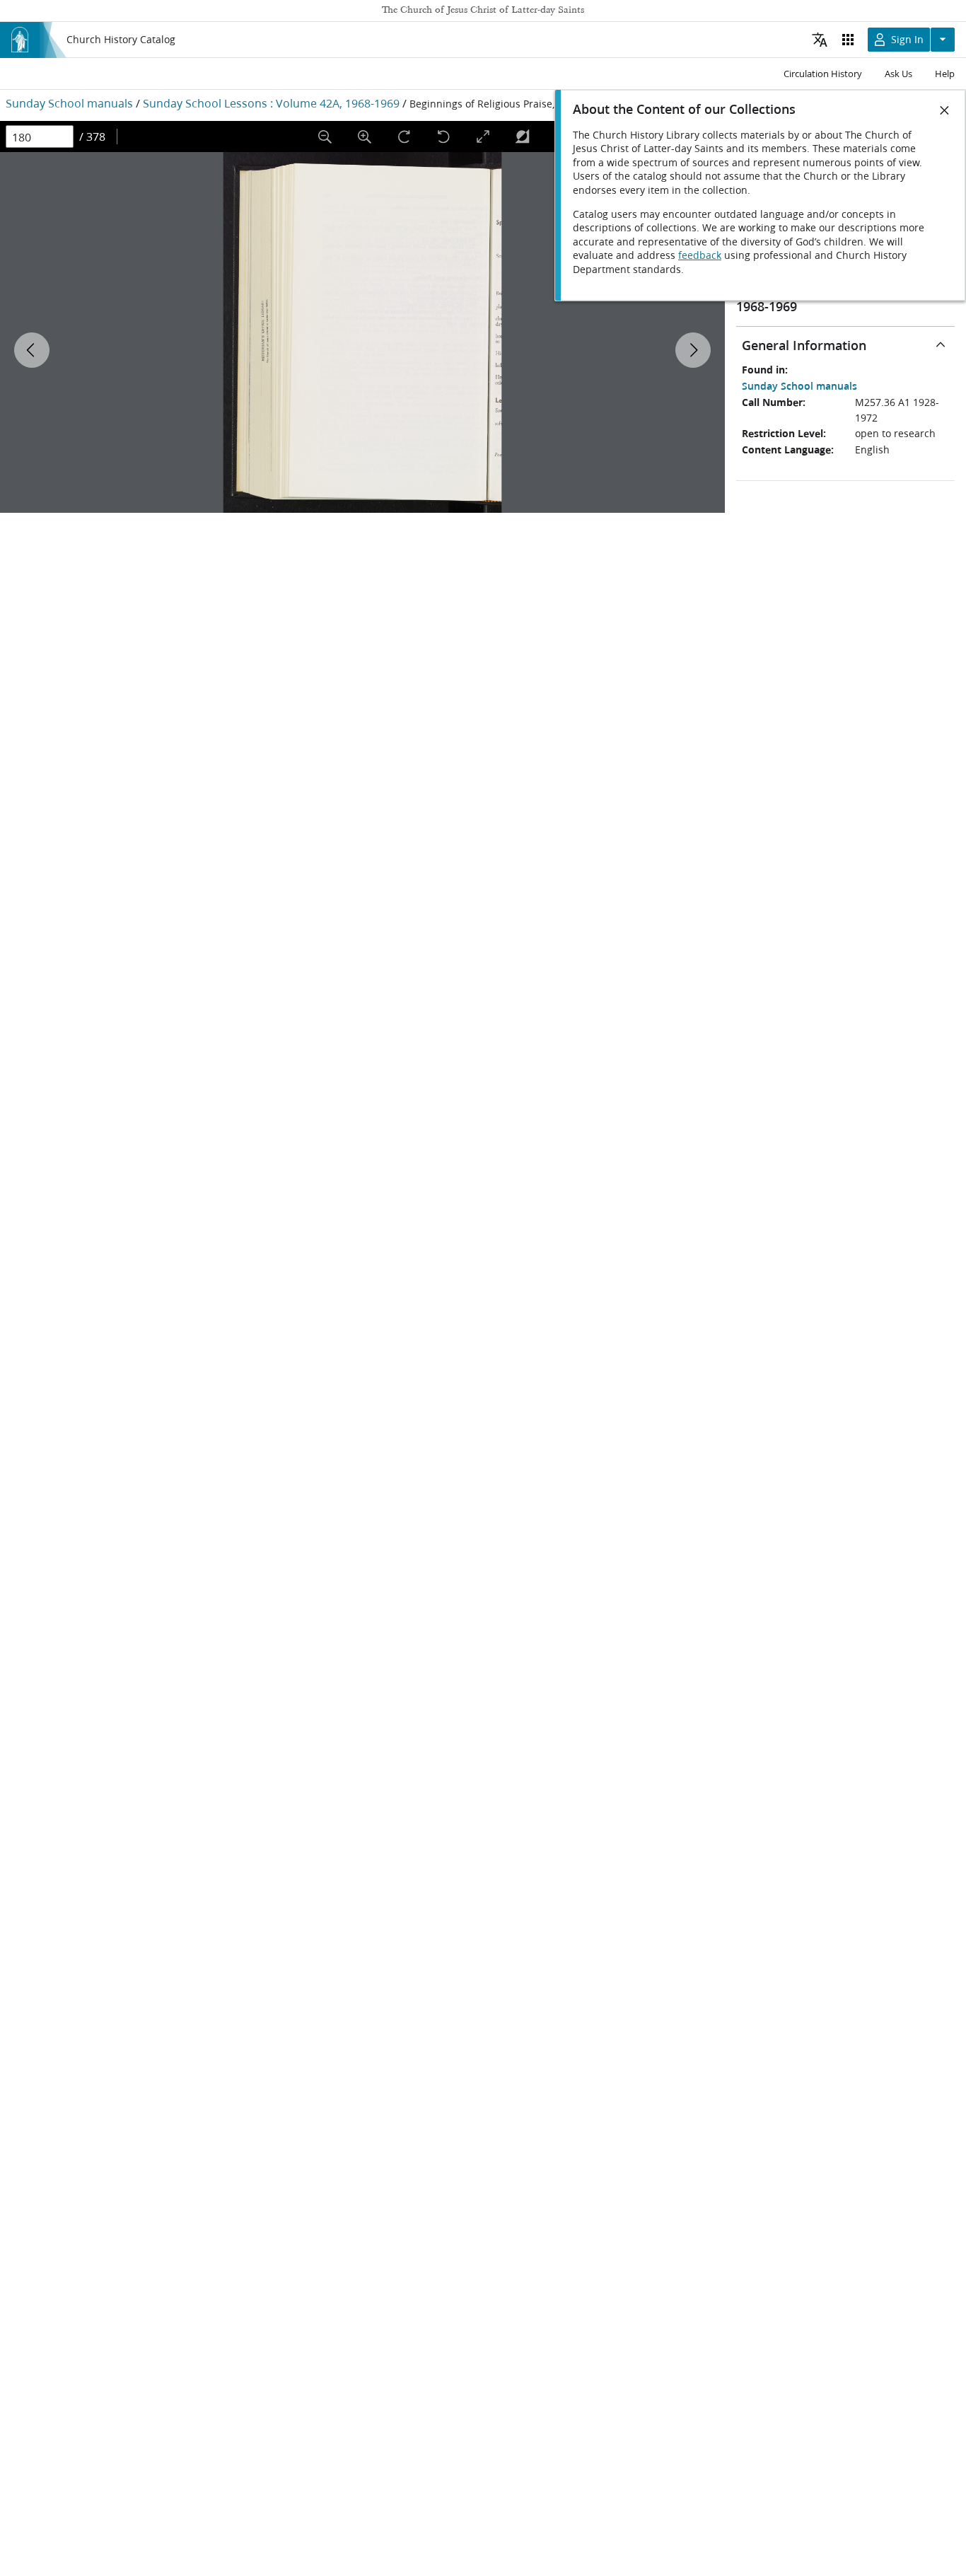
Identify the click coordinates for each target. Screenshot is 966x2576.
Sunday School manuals (69, 103)
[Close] (945, 110)
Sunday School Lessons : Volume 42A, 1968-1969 (271, 103)
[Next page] (693, 350)
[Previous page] (32, 350)
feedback (700, 255)
